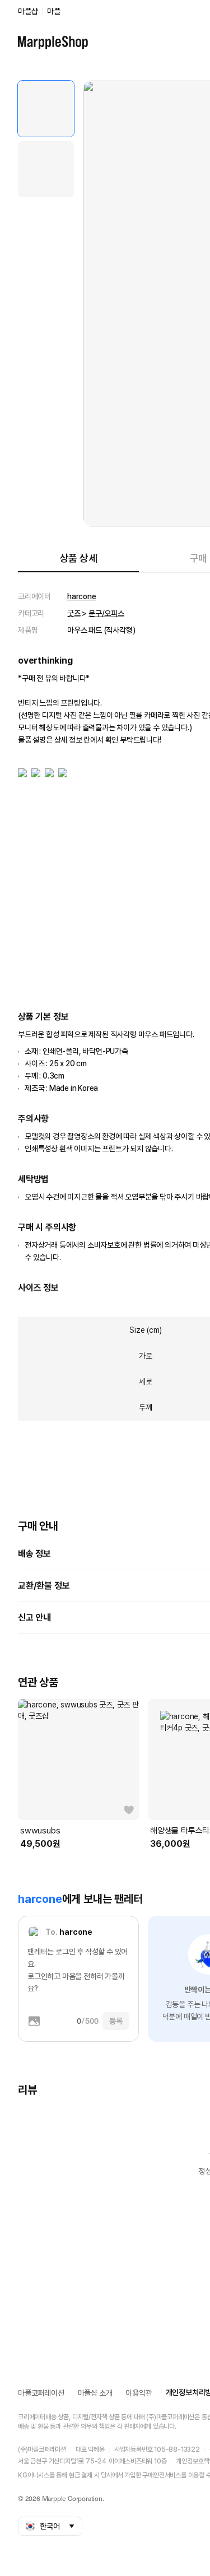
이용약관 (139, 2393)
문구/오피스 (106, 613)
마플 (54, 11)
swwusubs (40, 1831)
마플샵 (28, 11)
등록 (116, 2021)
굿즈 (74, 613)
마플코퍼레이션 (41, 2393)
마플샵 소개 (95, 2393)
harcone (82, 596)
